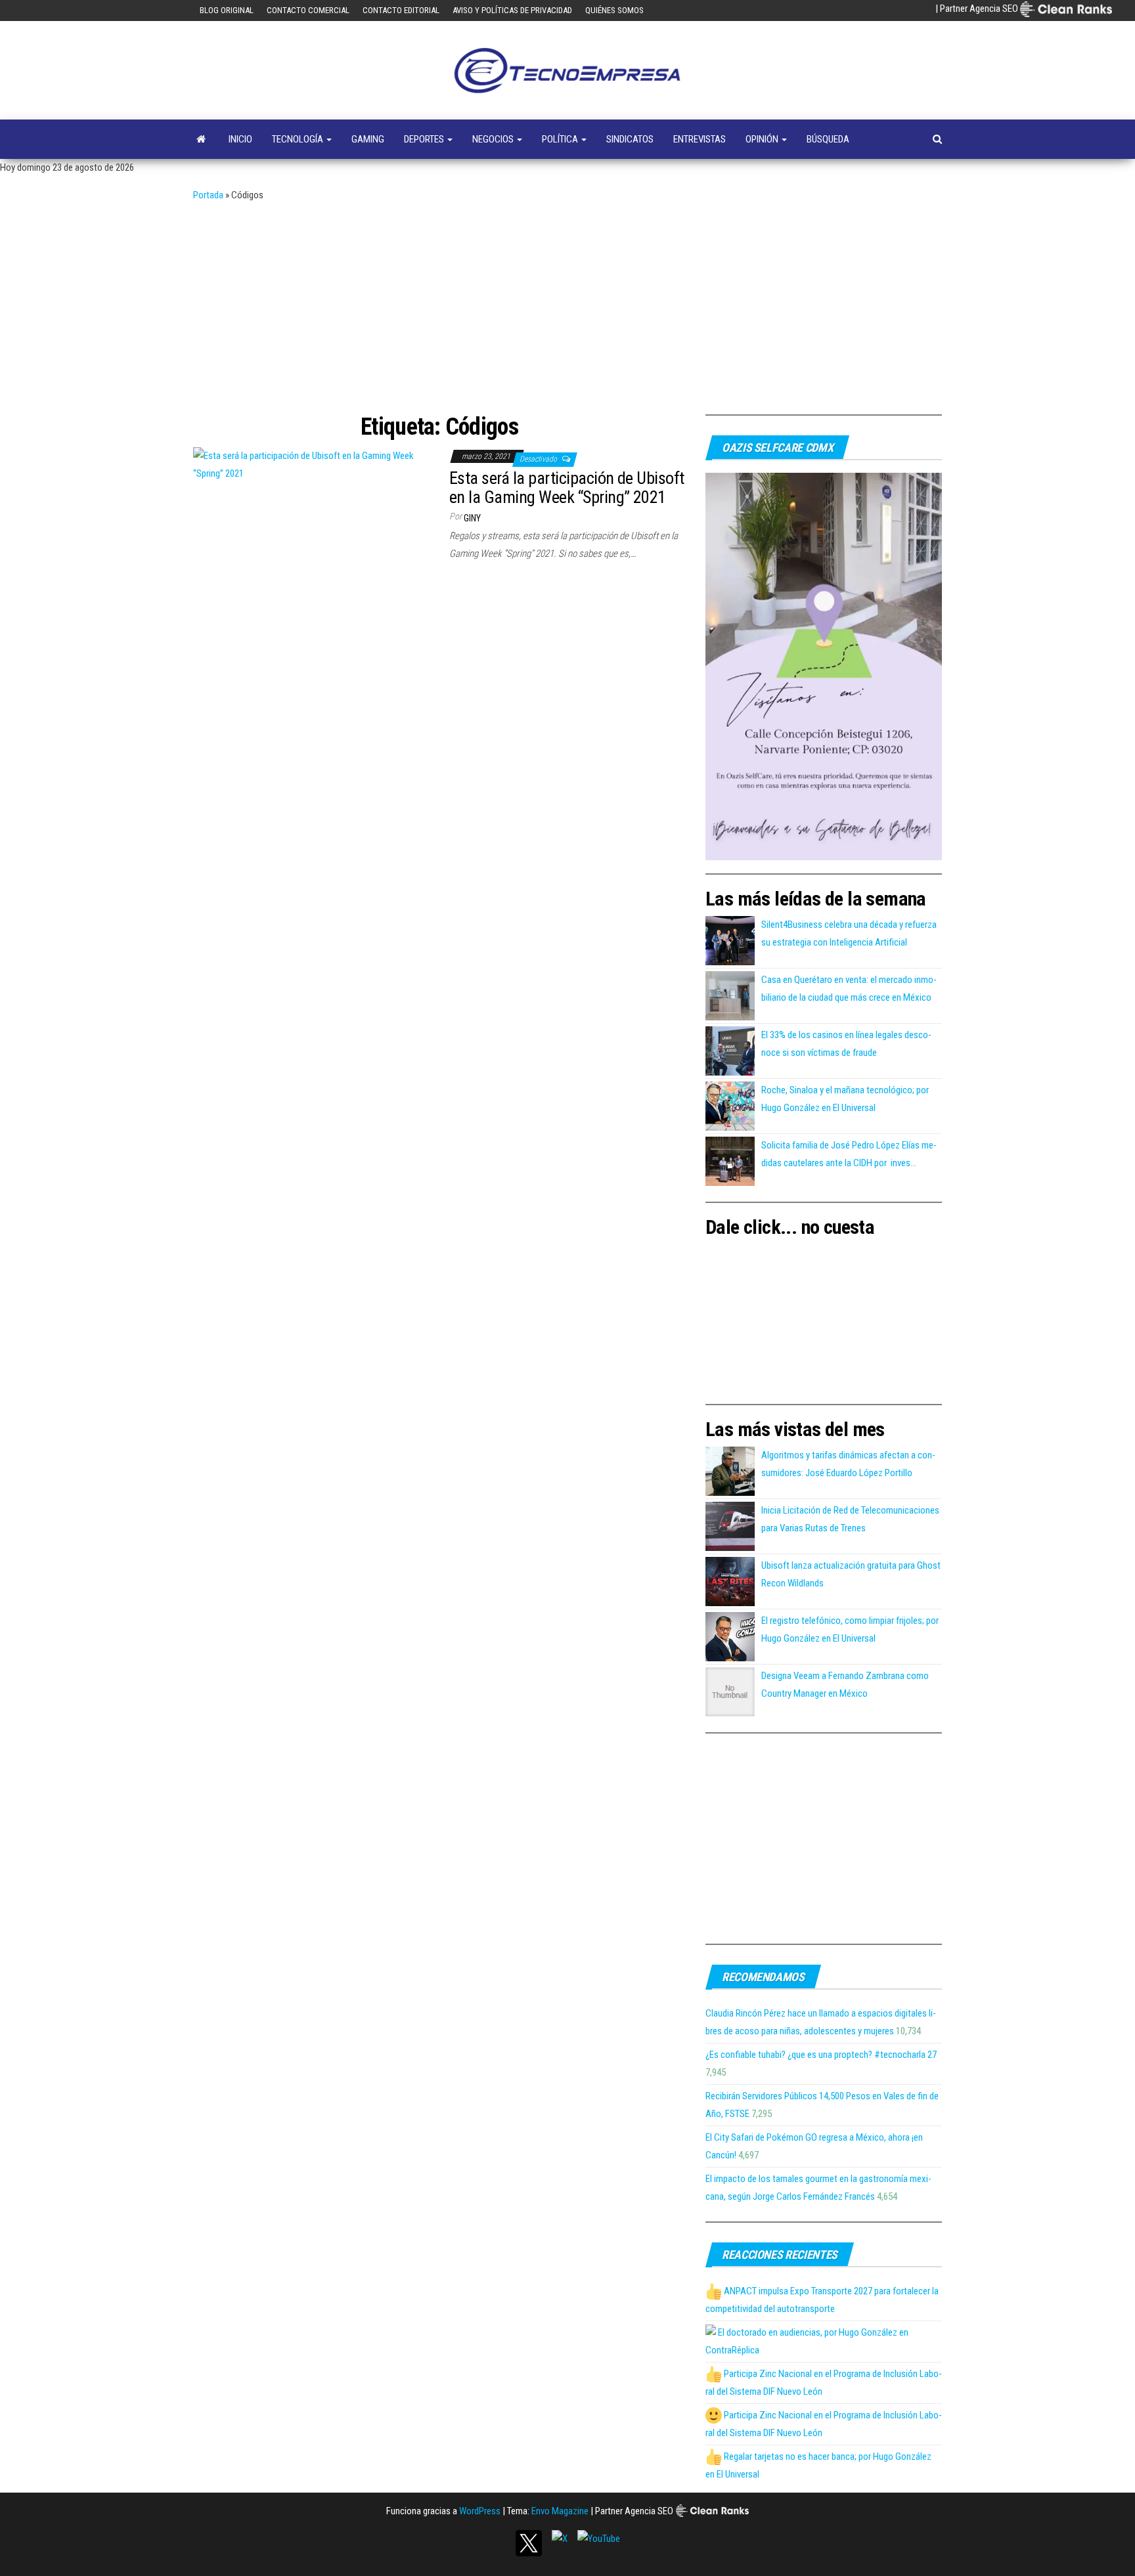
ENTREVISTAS (700, 139)
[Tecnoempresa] (201, 139)
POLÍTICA (561, 139)
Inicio (240, 139)
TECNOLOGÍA (299, 139)
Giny (472, 518)
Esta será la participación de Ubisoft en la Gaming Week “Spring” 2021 (567, 488)
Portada (208, 195)
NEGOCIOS (494, 139)
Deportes (425, 139)
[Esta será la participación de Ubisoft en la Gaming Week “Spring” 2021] (311, 464)
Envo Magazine (560, 2511)
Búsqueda (828, 139)
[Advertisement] (567, 303)
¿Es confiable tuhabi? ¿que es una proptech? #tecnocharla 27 (821, 2055)
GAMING (368, 139)
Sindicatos (630, 139)
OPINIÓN (763, 139)
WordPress (480, 2511)
